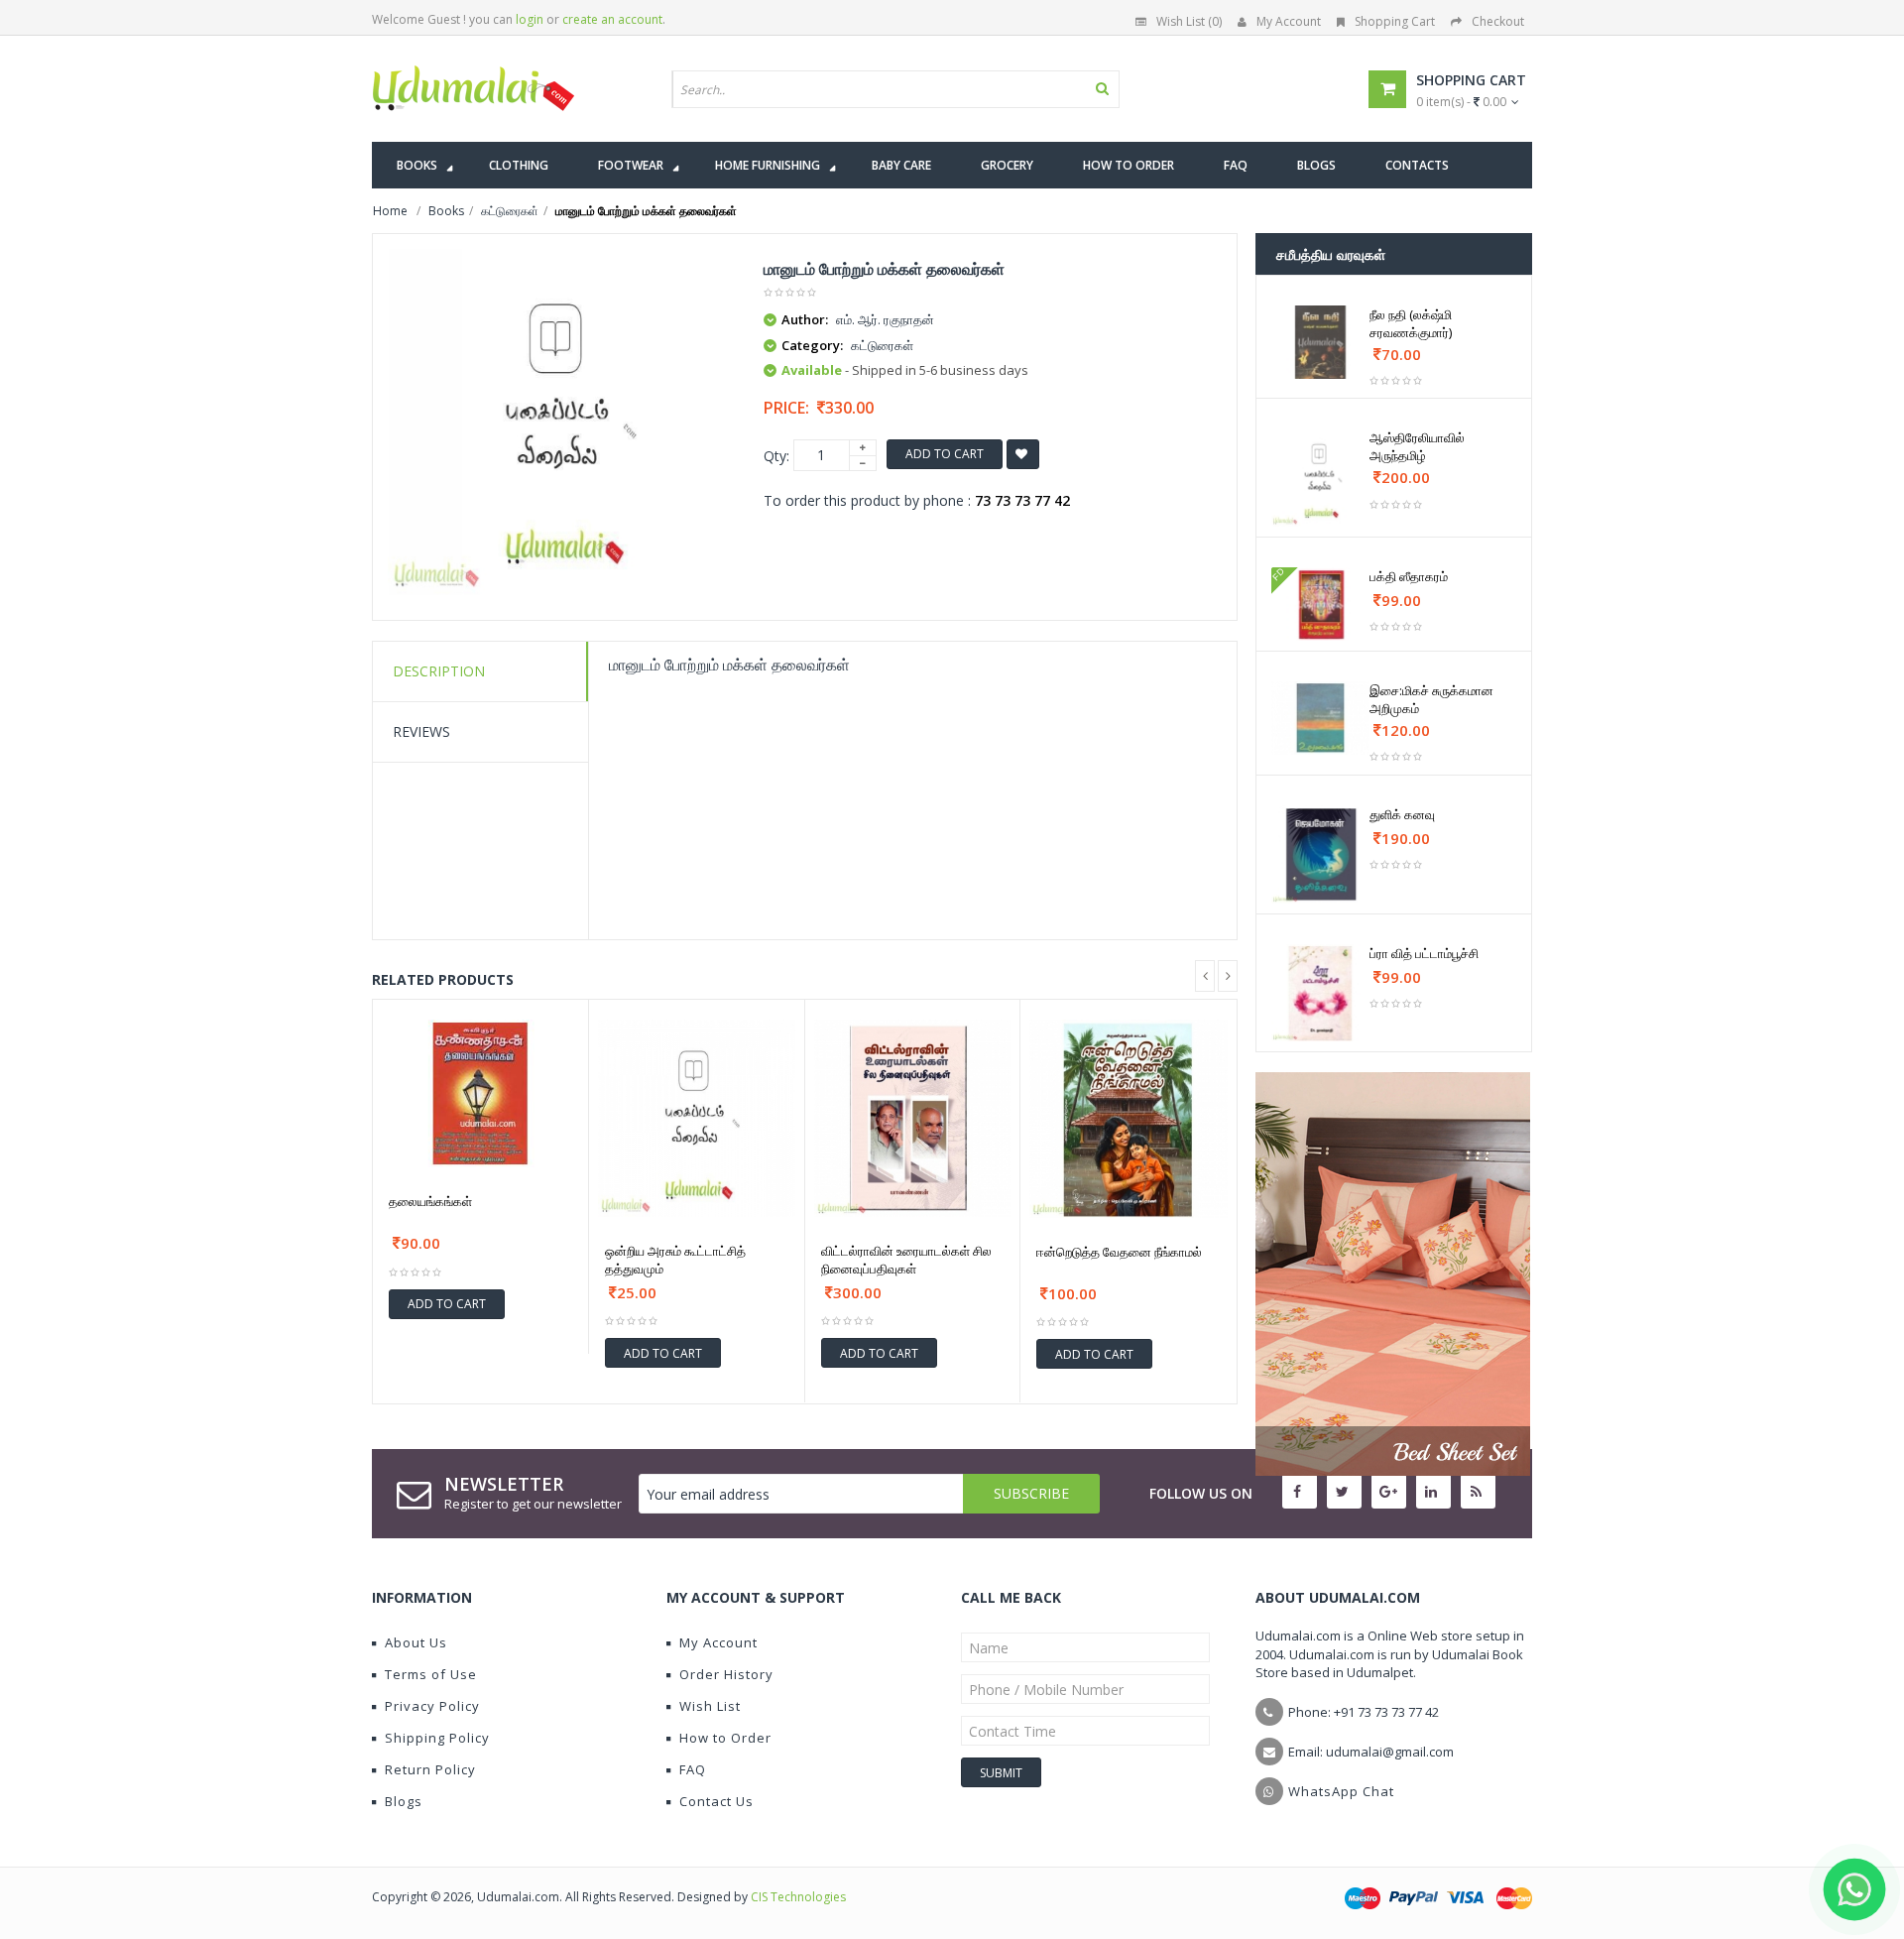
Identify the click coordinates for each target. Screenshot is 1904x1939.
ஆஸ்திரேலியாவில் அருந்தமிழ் (1417, 446)
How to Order (725, 1738)
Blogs (404, 1801)
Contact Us (716, 1801)
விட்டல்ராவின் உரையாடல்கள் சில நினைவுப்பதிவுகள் (906, 1260)
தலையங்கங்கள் (430, 1201)
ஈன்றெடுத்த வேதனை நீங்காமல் (1119, 1252)
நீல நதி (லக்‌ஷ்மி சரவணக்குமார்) (1411, 323)
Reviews (421, 731)
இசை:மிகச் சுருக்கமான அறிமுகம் (1431, 699)
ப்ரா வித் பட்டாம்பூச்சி (1424, 953)
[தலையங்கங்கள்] (480, 1093)
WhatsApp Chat (1341, 1791)
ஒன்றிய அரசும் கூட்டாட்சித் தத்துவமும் (675, 1260)
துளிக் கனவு (1402, 814)
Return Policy (430, 1769)
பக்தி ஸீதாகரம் (1409, 576)
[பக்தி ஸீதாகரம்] (1320, 604)
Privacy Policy (432, 1706)
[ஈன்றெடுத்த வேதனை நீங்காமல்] (1129, 1119)
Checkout (1498, 21)
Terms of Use (431, 1674)
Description (439, 671)
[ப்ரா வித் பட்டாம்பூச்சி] (1320, 993)
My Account (1289, 21)
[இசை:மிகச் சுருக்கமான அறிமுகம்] (1320, 718)
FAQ (693, 1769)
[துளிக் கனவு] (1320, 854)
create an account (612, 19)
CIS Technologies (798, 1897)
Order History (726, 1674)
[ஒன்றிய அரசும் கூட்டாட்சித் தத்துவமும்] (697, 1118)
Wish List (710, 1706)
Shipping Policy (437, 1738)
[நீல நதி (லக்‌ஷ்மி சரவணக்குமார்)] (1320, 342)
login (530, 19)
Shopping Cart (1395, 21)
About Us (416, 1642)
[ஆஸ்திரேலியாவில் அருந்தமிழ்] (1320, 478)
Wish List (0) (1189, 21)
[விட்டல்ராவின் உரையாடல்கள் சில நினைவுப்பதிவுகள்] (913, 1118)
